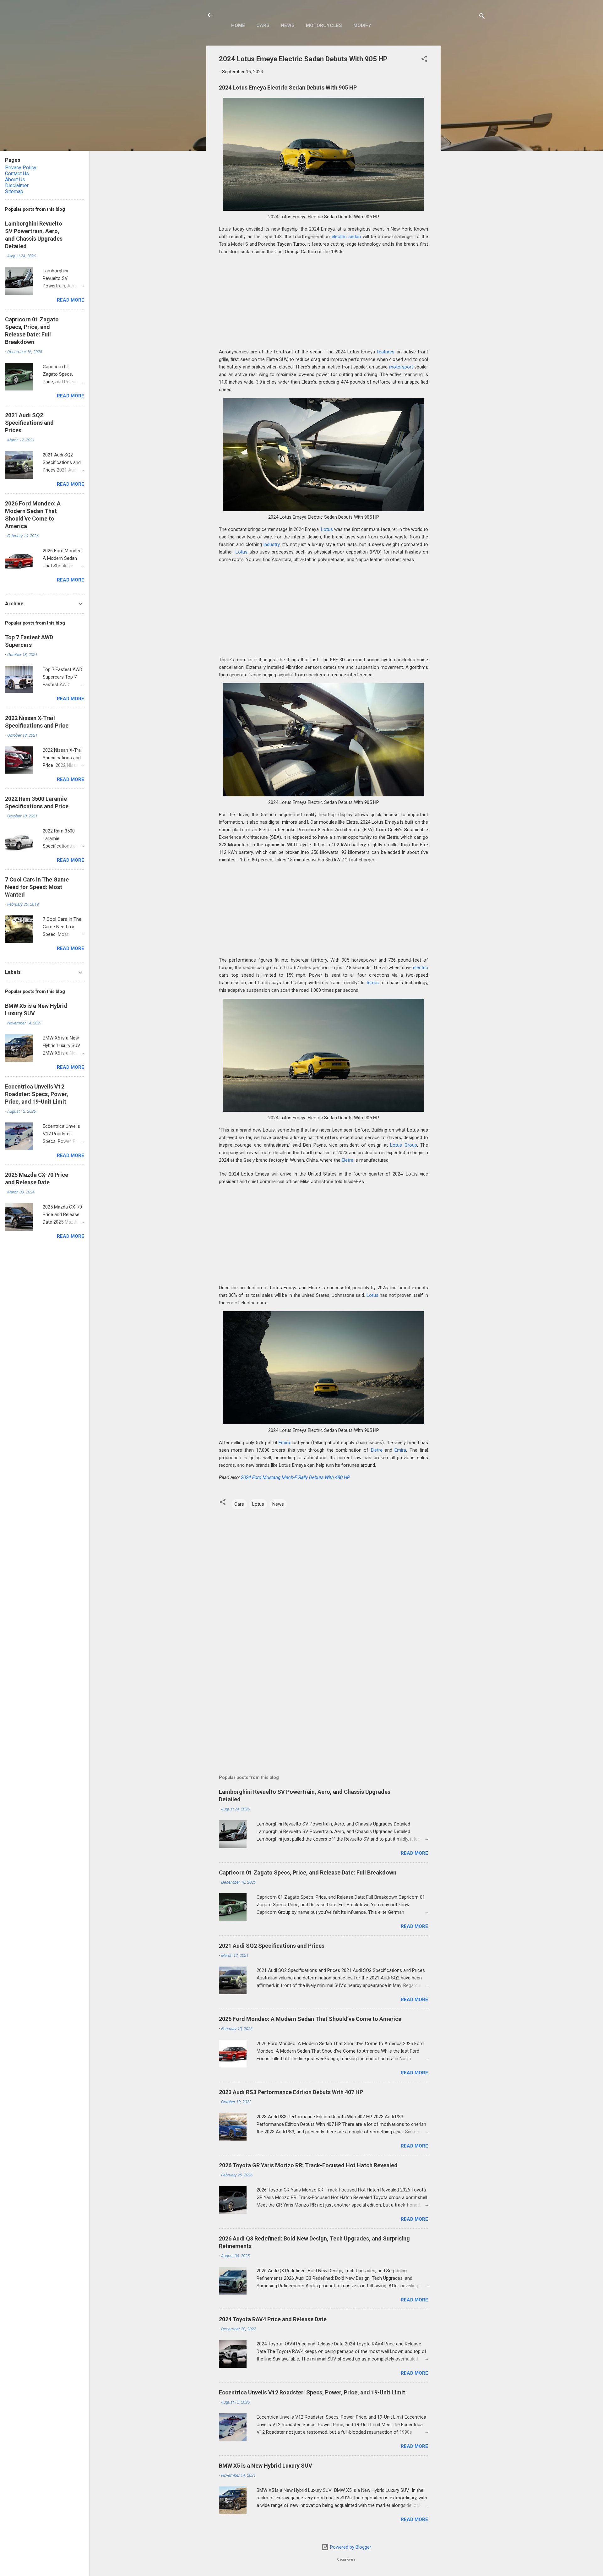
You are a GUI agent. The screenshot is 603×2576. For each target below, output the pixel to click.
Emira (284, 1443)
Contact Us (17, 174)
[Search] (482, 17)
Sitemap (14, 191)
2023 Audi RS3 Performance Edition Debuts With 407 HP (291, 2092)
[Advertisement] (466, 140)
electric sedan (346, 237)
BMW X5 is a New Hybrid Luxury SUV (266, 2466)
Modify (362, 25)
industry (272, 544)
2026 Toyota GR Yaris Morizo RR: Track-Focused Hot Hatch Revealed (308, 2165)
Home (238, 25)
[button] (424, 60)
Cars (263, 25)
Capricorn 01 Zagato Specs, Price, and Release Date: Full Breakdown (308, 1872)
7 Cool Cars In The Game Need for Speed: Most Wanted (37, 887)
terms (373, 983)
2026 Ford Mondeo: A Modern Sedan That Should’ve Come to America (310, 2019)
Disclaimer (17, 186)
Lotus (327, 529)
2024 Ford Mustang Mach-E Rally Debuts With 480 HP (295, 1477)
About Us (15, 180)
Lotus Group (403, 1145)
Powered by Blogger (350, 2547)
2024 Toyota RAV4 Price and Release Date (273, 2319)
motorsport (401, 367)
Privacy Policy (21, 168)
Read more (414, 1853)
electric (421, 968)
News (288, 25)
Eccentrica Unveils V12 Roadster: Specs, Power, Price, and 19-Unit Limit (312, 2392)
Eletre (348, 1160)
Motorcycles (324, 25)
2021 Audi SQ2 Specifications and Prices (272, 1946)
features (386, 352)
